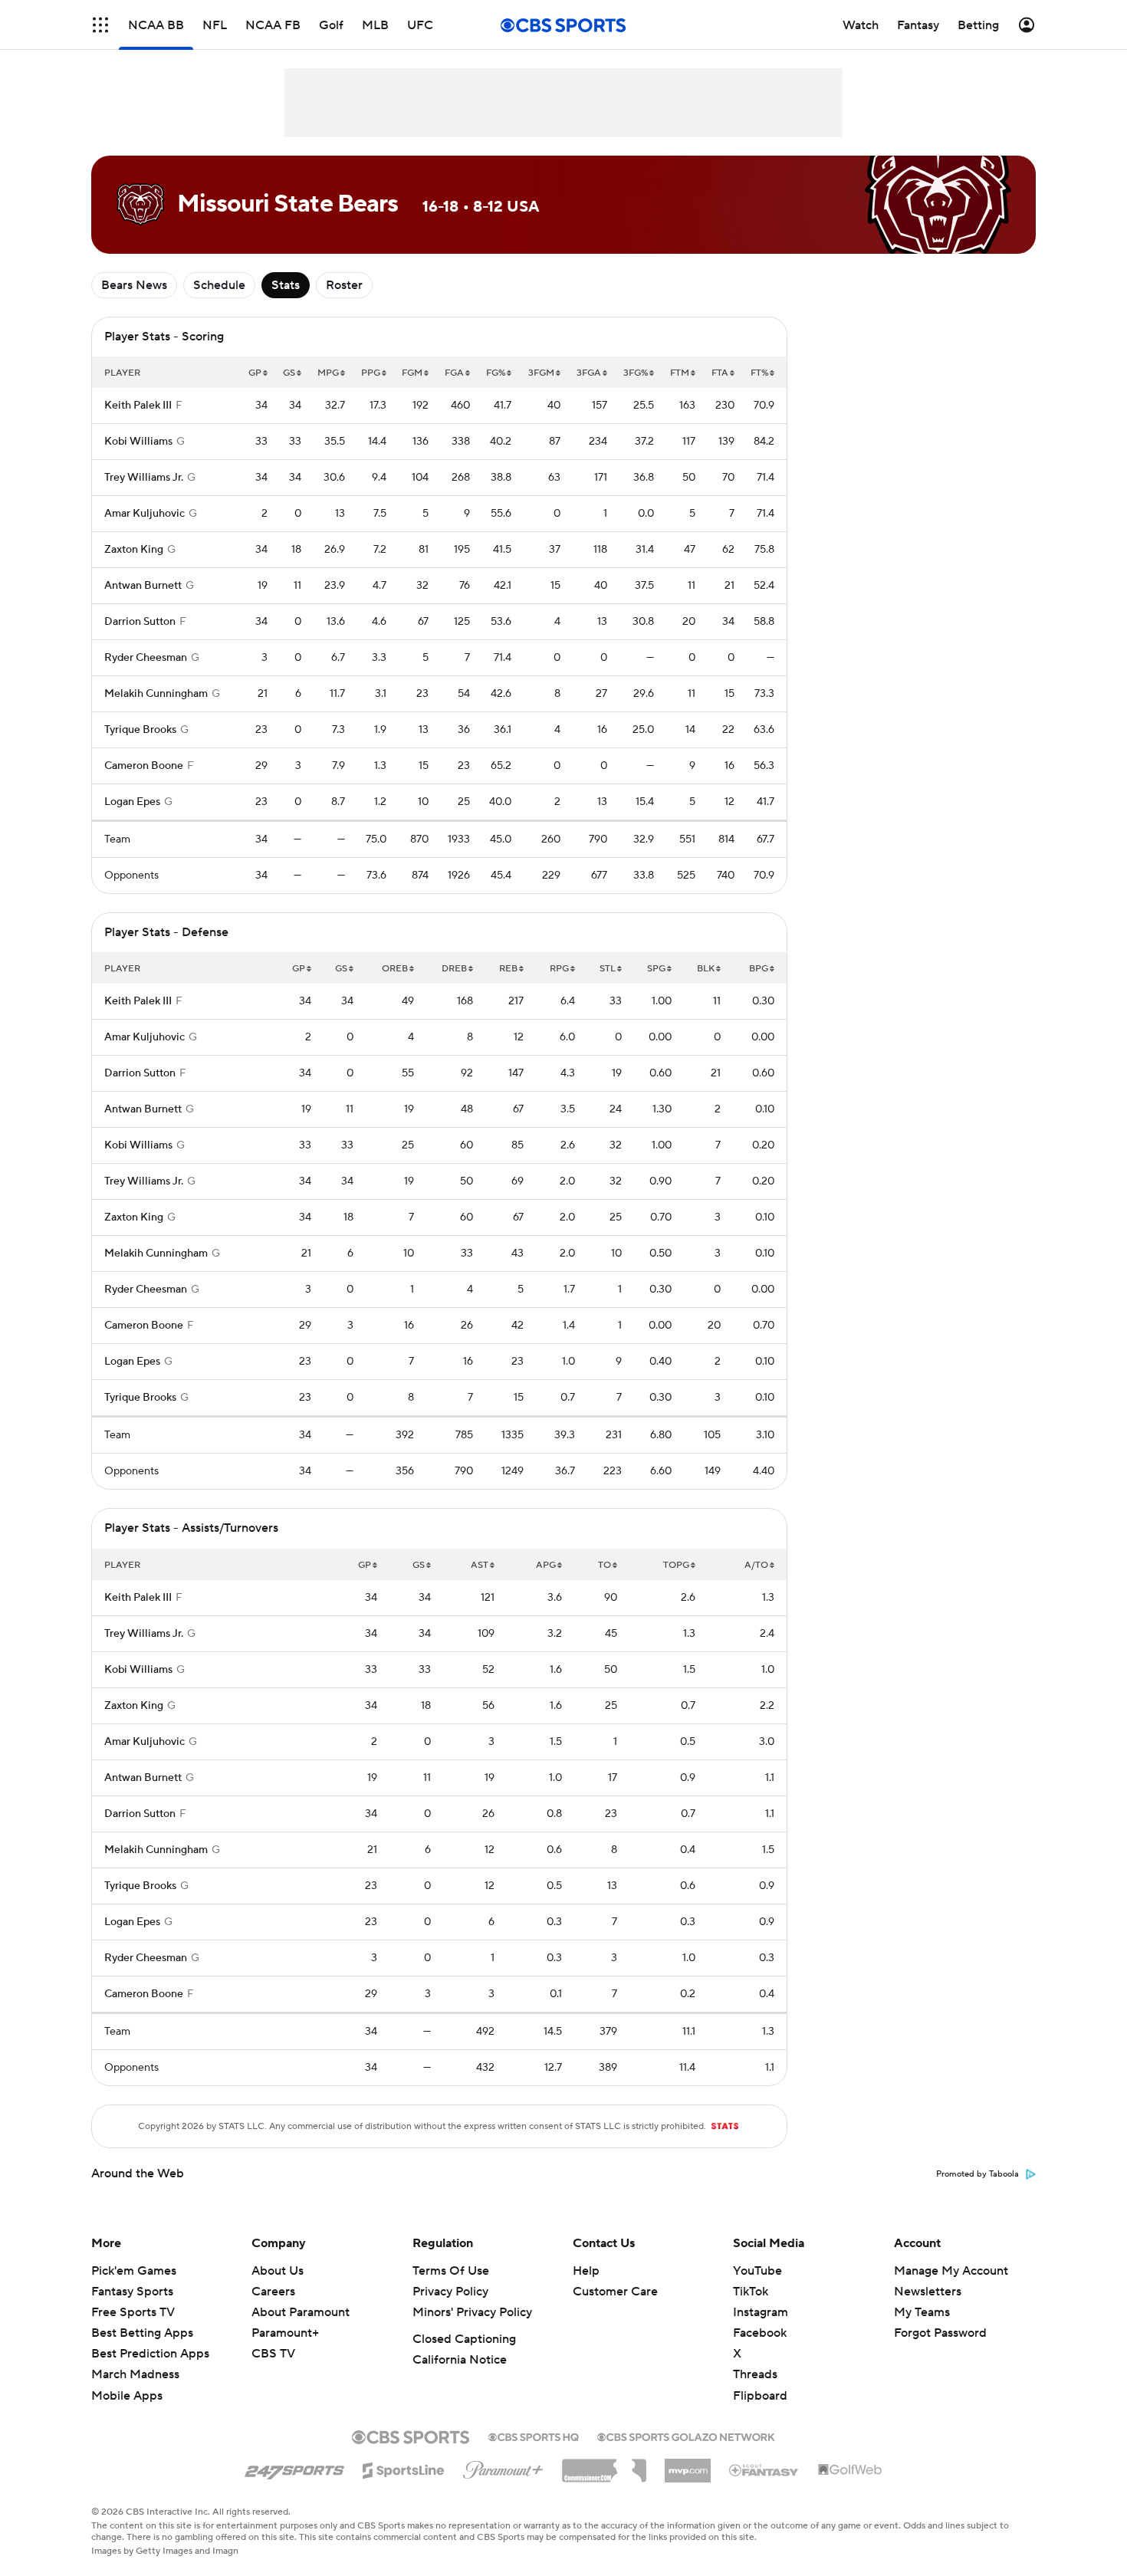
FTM (680, 373)
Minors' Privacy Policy (472, 2312)
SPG (656, 969)
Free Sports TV (133, 2312)
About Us (278, 2271)
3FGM (541, 373)
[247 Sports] (294, 2468)
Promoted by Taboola (978, 2174)
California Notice (460, 2360)
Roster (344, 285)
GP (255, 373)
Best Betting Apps (142, 2333)
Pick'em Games (134, 2271)
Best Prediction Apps (150, 2354)
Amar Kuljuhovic (145, 514)
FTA (720, 373)
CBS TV (273, 2354)
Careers (273, 2292)
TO (605, 1565)
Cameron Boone (144, 766)
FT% (759, 373)
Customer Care (615, 2292)
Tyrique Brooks (140, 730)
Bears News (134, 285)
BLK (706, 969)
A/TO (756, 1565)
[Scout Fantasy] (764, 2469)
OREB (395, 969)
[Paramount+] (503, 2467)
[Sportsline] (404, 2468)
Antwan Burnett (143, 586)
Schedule (219, 285)
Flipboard (760, 2396)
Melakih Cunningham (156, 694)
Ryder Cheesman (146, 658)
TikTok (751, 2292)
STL (608, 969)
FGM (412, 373)
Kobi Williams (138, 442)
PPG (371, 373)
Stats (286, 285)
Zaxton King (134, 550)
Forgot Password (940, 2333)
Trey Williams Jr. (144, 478)
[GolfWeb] (850, 2470)
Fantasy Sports (132, 2292)
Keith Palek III (138, 406)
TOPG (676, 1565)
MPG (328, 373)
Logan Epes (132, 802)
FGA (454, 373)
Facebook (760, 2333)
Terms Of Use (451, 2271)
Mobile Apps (127, 2396)
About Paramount (301, 2312)
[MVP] (688, 2465)
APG (546, 1565)
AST (480, 1565)
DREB (454, 969)
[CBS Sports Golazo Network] (686, 2436)
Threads (755, 2374)
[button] (100, 25)
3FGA (589, 373)
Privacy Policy (450, 2292)
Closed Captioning (464, 2339)
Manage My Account (951, 2271)
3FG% (636, 373)
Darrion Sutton (140, 622)
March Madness (135, 2374)
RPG (559, 969)
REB (508, 969)
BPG (759, 969)
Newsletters (928, 2292)
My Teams (922, 2312)
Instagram (761, 2312)
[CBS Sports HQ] (534, 2436)
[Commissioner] (604, 2465)
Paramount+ (285, 2333)
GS (289, 373)
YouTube (757, 2271)
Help (586, 2271)
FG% (496, 373)
